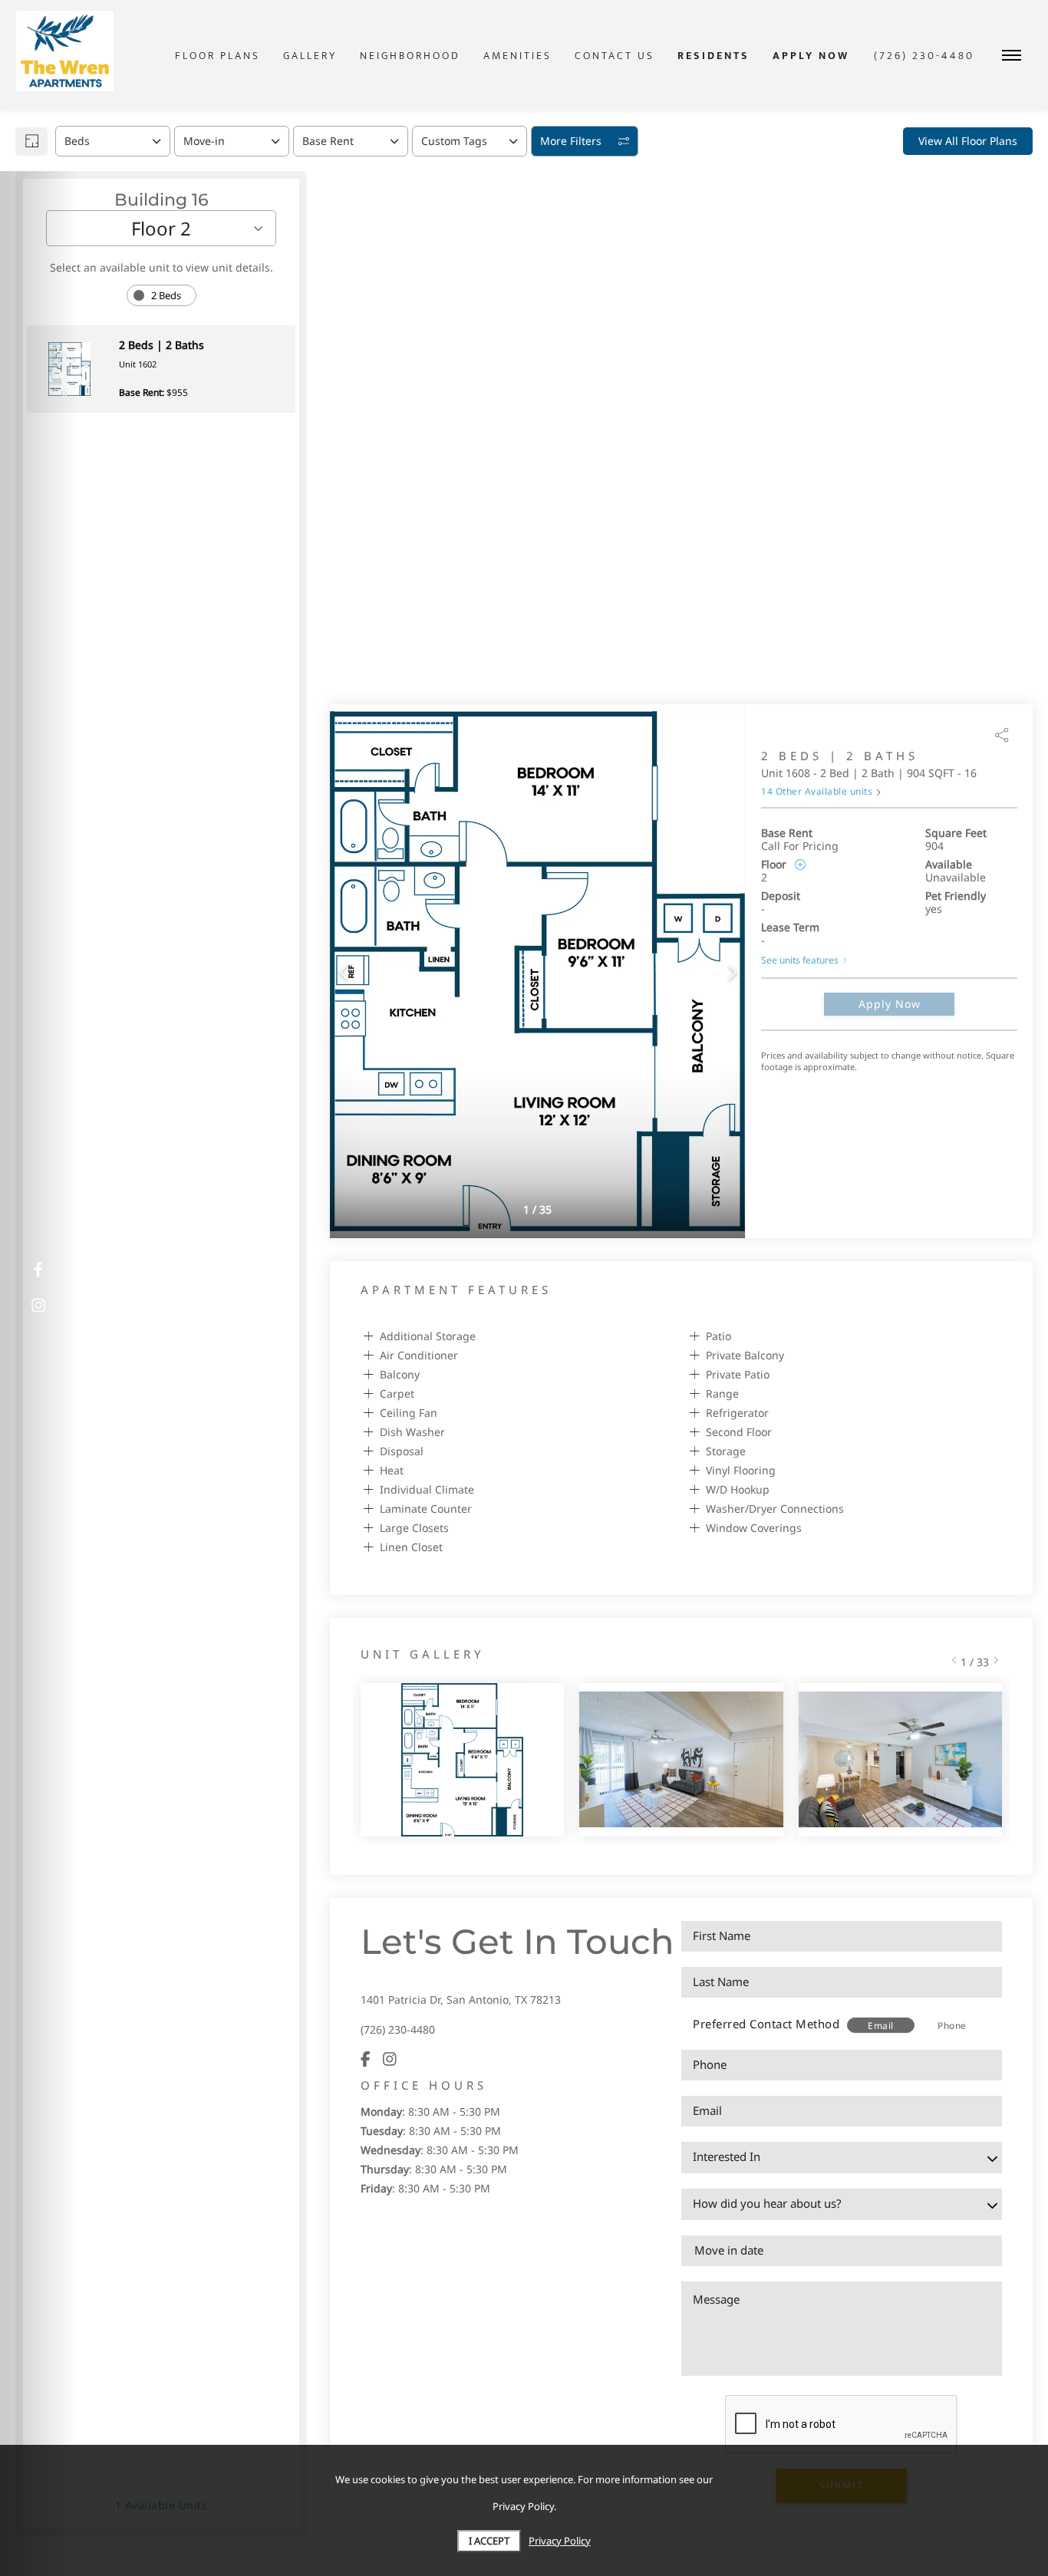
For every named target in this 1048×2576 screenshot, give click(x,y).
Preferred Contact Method (766, 2024)
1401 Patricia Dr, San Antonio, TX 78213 (461, 2000)
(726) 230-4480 (398, 2029)
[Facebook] (366, 2059)
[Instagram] (390, 2059)
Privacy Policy (560, 2541)
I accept (489, 2541)
